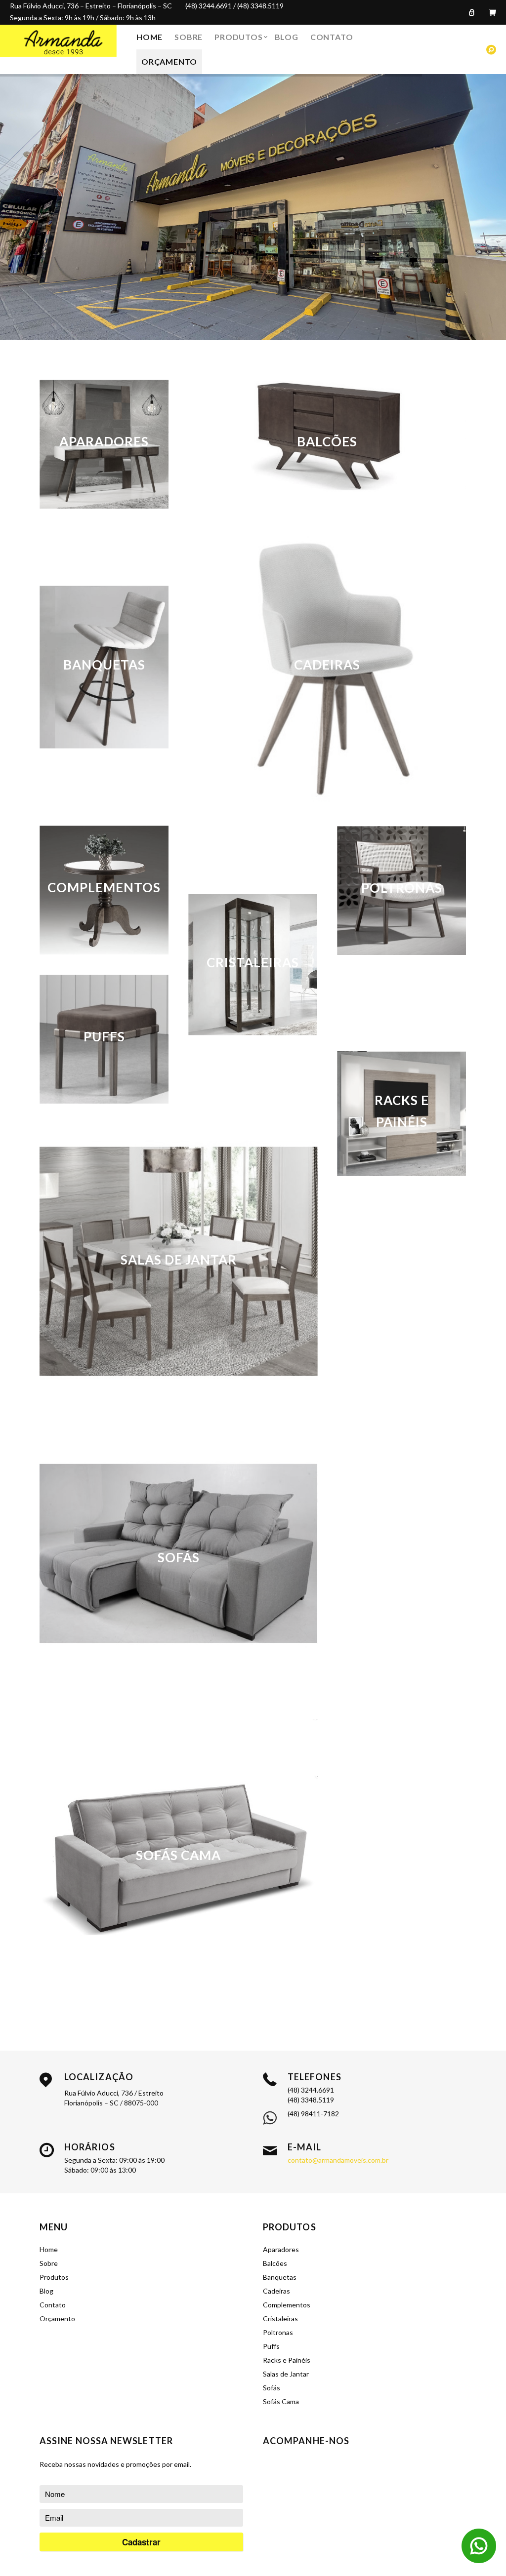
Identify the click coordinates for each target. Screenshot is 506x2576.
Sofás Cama (281, 2401)
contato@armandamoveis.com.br (338, 2160)
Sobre (189, 37)
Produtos (238, 37)
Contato (332, 37)
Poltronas (278, 2332)
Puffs (271, 2346)
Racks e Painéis (287, 2360)
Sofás (272, 2388)
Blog (287, 37)
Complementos (287, 2305)
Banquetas (280, 2277)
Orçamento (169, 61)
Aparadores (281, 2249)
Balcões (275, 2263)
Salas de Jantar (286, 2374)
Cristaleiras (280, 2318)
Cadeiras (276, 2291)
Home (149, 37)
